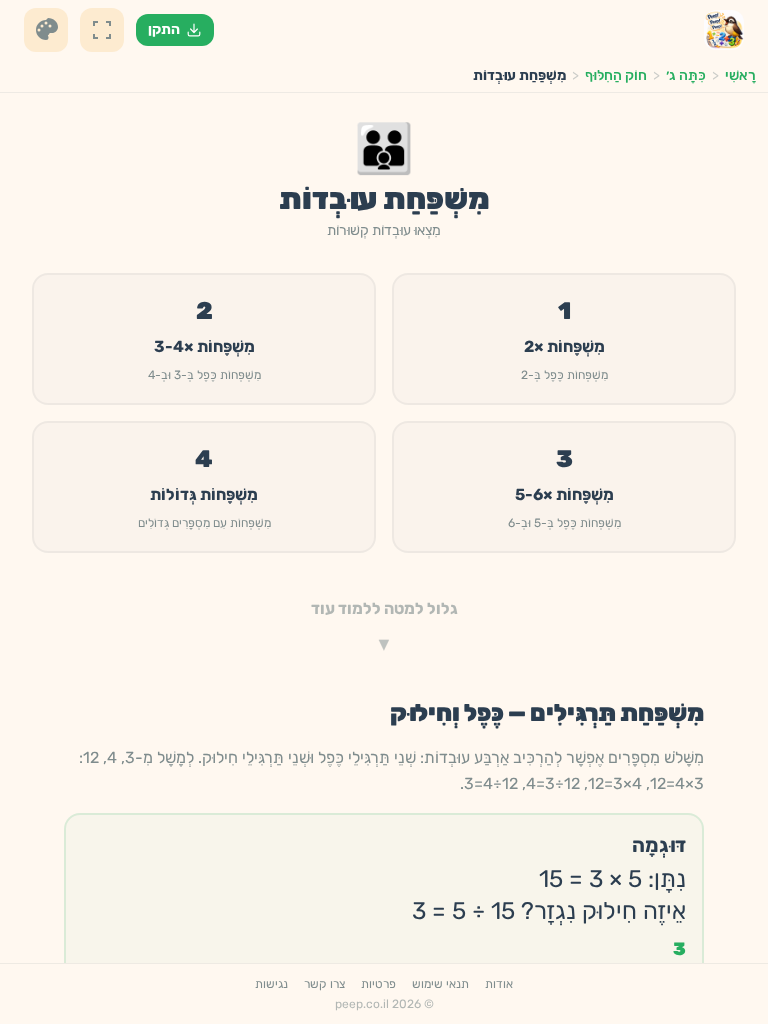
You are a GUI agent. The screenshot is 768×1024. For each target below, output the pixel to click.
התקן (164, 29)
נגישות (271, 984)
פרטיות (378, 984)
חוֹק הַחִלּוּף (616, 75)
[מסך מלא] (102, 30)
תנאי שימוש (440, 984)
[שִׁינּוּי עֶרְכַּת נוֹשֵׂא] (46, 30)
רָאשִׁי (740, 75)
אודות (499, 984)
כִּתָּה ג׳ (686, 75)
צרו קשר (324, 984)
